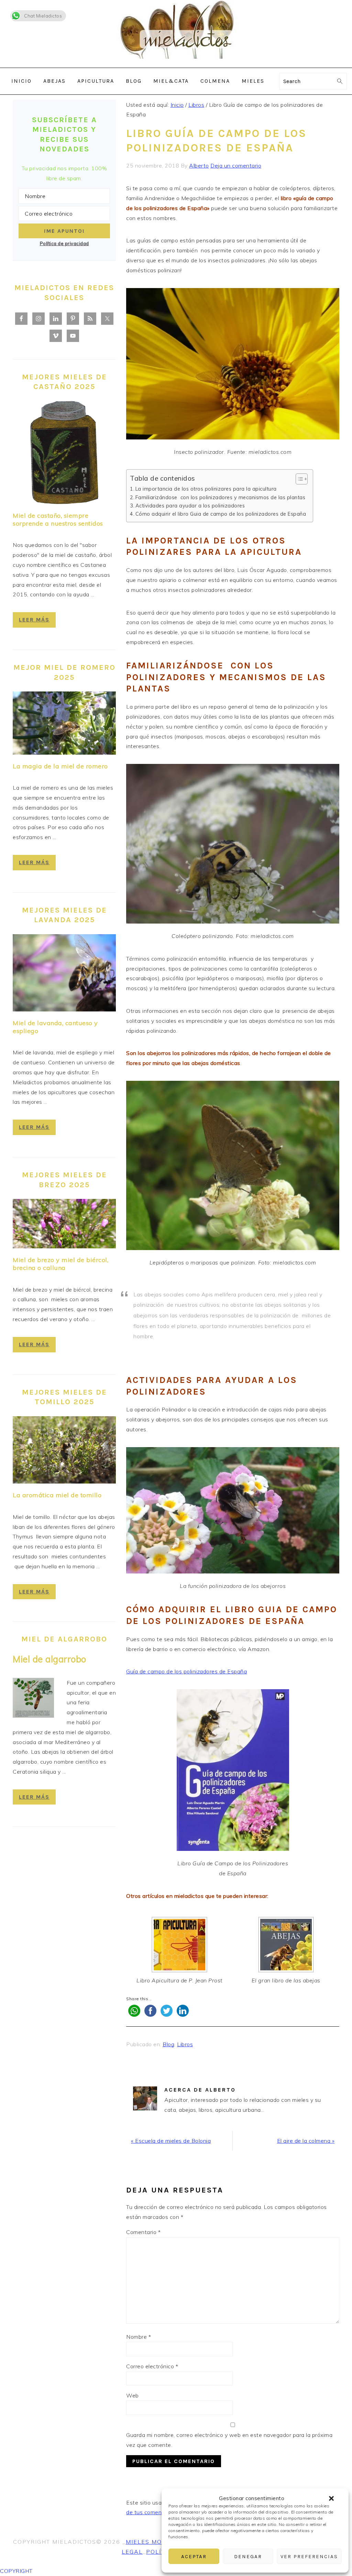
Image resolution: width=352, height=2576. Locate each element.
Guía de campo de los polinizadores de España (186, 1671)
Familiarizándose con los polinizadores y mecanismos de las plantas (220, 497)
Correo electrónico (152, 2366)
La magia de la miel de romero (60, 766)
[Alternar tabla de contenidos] (298, 479)
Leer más (34, 620)
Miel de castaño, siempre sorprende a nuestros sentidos (58, 519)
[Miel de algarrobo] (33, 1699)
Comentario (143, 2232)
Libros (185, 2044)
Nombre (139, 2337)
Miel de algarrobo (49, 1659)
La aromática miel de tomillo (57, 1495)
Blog (168, 2044)
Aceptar (194, 2556)
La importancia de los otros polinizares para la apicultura (206, 489)
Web (133, 2395)
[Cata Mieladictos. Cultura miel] (176, 63)
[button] (331, 2498)
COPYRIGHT (16, 2571)
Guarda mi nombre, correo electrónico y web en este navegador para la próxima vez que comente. (229, 2440)
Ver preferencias (309, 2556)
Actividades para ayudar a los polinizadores (190, 506)
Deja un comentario (236, 165)
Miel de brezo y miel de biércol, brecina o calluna (60, 1264)
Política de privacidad (64, 243)
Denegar (248, 2556)
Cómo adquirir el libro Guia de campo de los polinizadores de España (221, 514)
